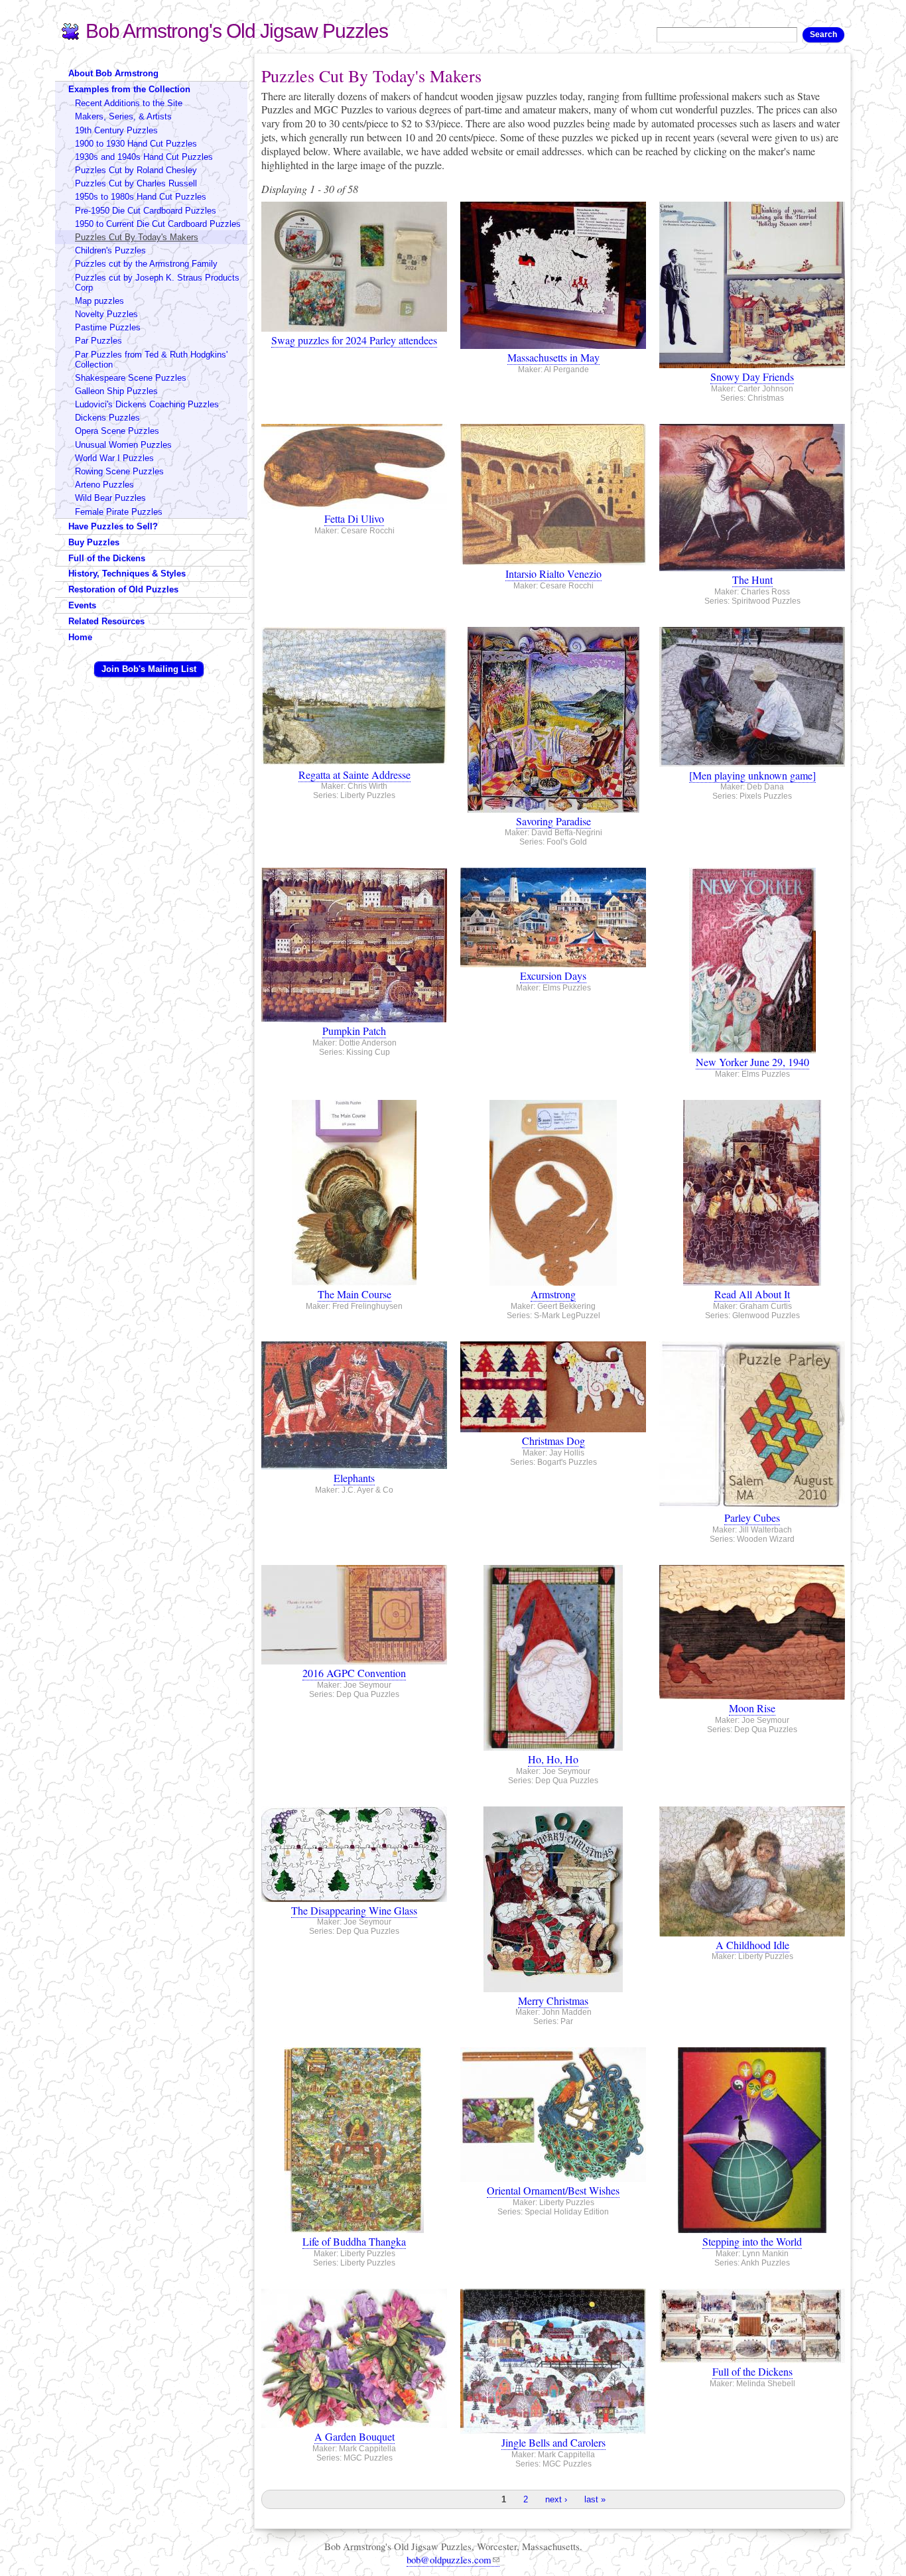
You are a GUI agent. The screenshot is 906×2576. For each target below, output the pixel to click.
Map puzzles (99, 301)
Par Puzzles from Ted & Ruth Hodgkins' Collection (151, 360)
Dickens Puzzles (107, 418)
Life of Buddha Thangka (354, 2241)
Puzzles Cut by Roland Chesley (136, 170)
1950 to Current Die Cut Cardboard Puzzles (158, 224)
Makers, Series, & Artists (123, 116)
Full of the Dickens (752, 2371)
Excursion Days (553, 976)
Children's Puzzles (110, 250)
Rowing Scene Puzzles (119, 471)
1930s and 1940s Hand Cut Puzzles (144, 157)
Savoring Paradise (553, 821)
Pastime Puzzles (108, 327)
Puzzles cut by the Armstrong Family (146, 264)
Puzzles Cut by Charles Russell (136, 183)
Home (80, 637)
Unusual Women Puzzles (123, 445)
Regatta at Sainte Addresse (355, 775)
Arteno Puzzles (104, 485)
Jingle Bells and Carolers (553, 2442)
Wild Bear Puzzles (110, 498)
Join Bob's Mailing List (149, 669)
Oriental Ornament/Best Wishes (553, 2190)
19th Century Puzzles (116, 130)
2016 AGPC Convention (354, 1673)
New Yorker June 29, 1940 (752, 1062)
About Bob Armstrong (113, 73)
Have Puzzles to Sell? (113, 526)
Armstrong (553, 1294)
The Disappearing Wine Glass (354, 1910)
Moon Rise (752, 1708)
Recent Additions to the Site (129, 103)
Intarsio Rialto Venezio (553, 574)
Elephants (354, 1478)
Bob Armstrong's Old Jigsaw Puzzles (237, 31)
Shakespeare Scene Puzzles (131, 378)
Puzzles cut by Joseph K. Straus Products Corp (157, 283)
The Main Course (355, 1294)
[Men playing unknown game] (752, 775)
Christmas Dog (553, 1441)
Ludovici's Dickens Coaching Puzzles (147, 404)
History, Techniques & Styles (127, 574)
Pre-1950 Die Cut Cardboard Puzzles (146, 211)
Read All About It (752, 1294)
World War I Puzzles (114, 458)
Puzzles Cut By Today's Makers (137, 237)
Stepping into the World (752, 2241)
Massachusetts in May (553, 357)
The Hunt (752, 579)
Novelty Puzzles (106, 314)
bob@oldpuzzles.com (449, 2559)
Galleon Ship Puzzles (116, 391)
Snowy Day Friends (752, 376)
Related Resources (106, 621)
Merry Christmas (553, 2000)
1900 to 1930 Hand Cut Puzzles (136, 144)
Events (82, 605)
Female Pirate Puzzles (119, 512)
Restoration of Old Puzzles (123, 589)
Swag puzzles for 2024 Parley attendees (354, 340)
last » (595, 2499)
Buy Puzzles (94, 542)
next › (556, 2499)
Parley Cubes (752, 1518)
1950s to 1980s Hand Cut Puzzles (141, 197)
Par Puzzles (98, 341)
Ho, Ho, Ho (553, 1759)
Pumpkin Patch (354, 1031)
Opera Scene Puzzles (117, 431)
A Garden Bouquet (355, 2436)
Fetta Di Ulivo (354, 518)
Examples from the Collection (129, 89)
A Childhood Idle (752, 1945)
